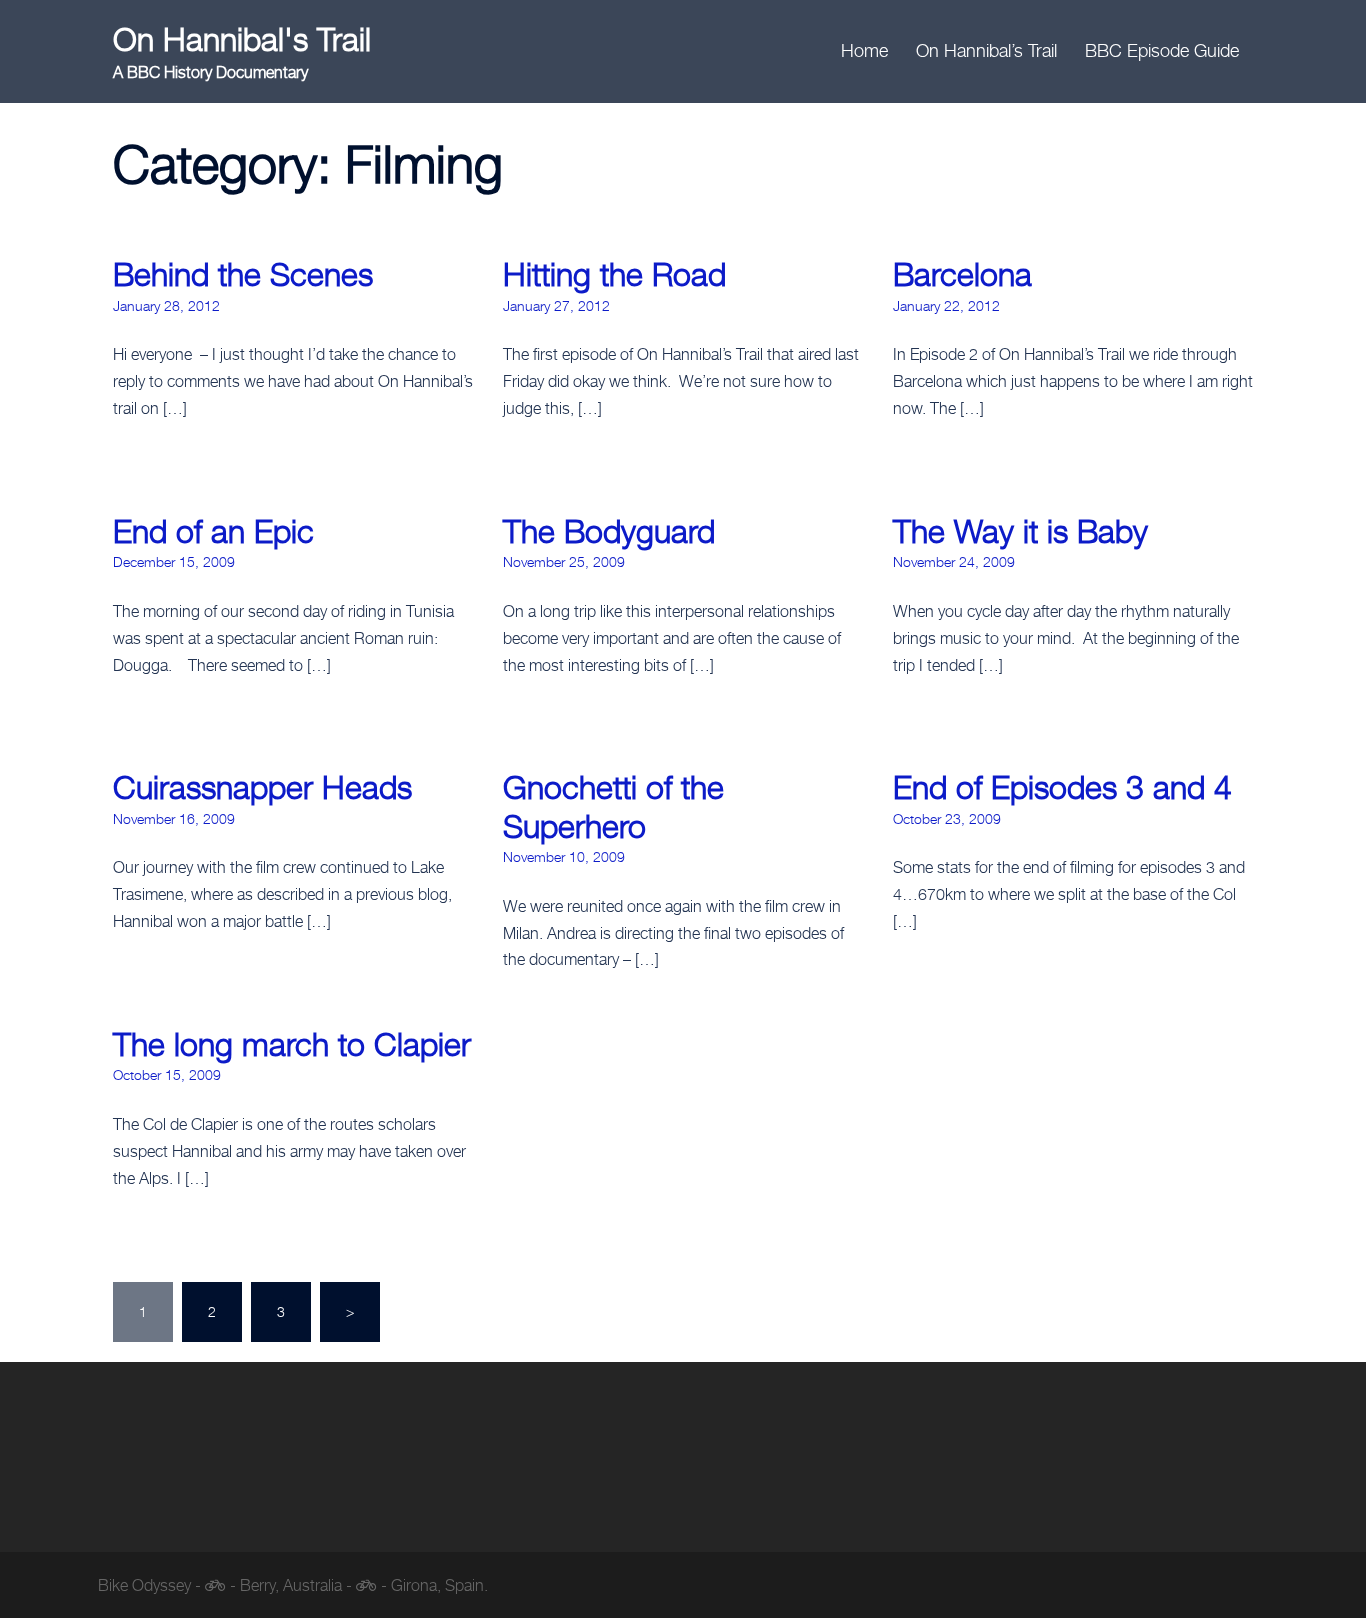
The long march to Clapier (292, 1044)
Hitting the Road (614, 274)
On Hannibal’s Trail (986, 50)
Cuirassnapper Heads (262, 787)
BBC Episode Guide (1162, 50)
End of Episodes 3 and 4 (1062, 787)
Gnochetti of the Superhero (613, 806)
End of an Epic (213, 531)
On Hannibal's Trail (242, 39)
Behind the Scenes (243, 274)
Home (864, 50)
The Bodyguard (609, 531)
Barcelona (962, 274)
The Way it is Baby (1020, 531)
